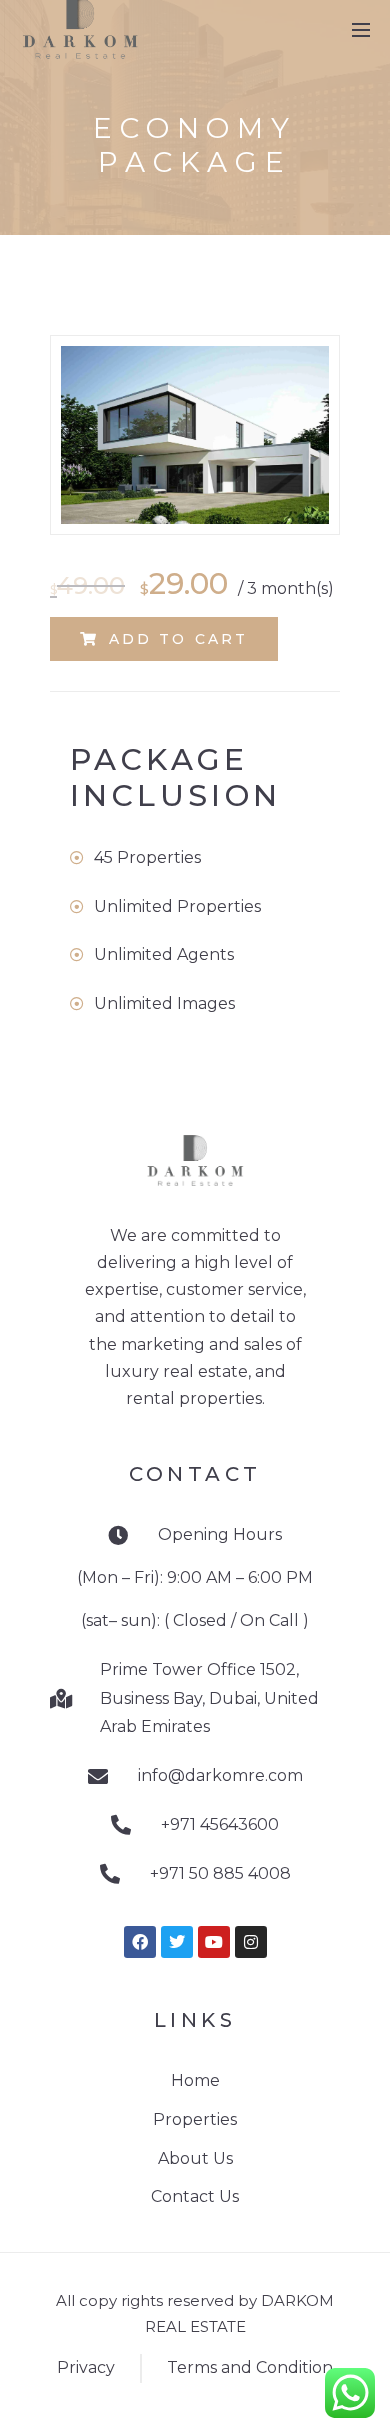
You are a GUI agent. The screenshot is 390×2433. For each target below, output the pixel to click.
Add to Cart (178, 639)
